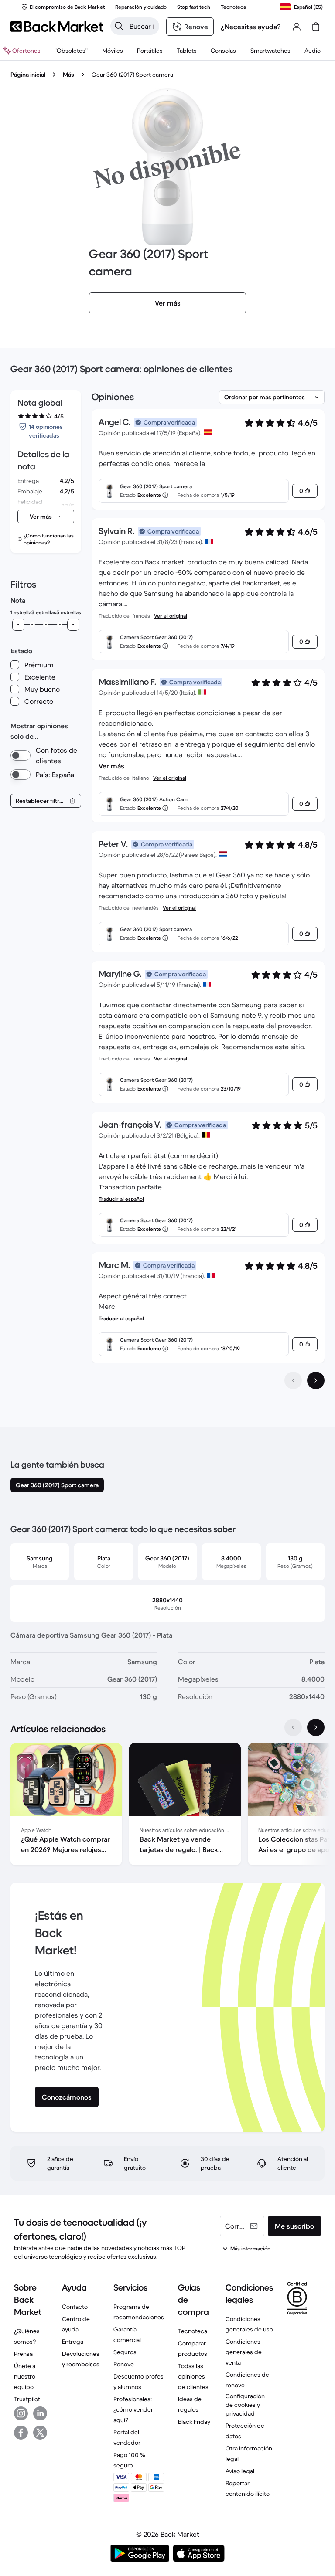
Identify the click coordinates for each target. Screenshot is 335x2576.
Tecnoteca (193, 2331)
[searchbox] (142, 26)
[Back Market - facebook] (21, 2433)
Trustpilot (27, 2399)
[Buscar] (119, 26)
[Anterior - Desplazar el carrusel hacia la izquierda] (293, 1727)
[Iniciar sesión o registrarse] (297, 27)
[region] (167, 1806)
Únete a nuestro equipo (25, 2376)
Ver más (111, 766)
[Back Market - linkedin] (40, 2413)
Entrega (73, 2342)
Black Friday (194, 2422)
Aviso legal (240, 2471)
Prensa (23, 2354)
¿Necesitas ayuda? (251, 27)
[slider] (18, 625)
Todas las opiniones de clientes (193, 2376)
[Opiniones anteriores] (293, 1380)
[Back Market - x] (40, 2433)
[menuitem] (112, 51)
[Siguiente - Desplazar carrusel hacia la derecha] (316, 1727)
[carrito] (316, 27)
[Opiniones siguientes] (316, 1380)
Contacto (75, 2307)
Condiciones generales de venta (244, 2352)
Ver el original (171, 616)
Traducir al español (121, 1199)
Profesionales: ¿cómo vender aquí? (133, 2409)
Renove (124, 2364)
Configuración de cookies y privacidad (245, 2405)
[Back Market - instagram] (21, 2413)
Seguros (125, 2352)
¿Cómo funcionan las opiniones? (49, 539)
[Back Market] (57, 27)
